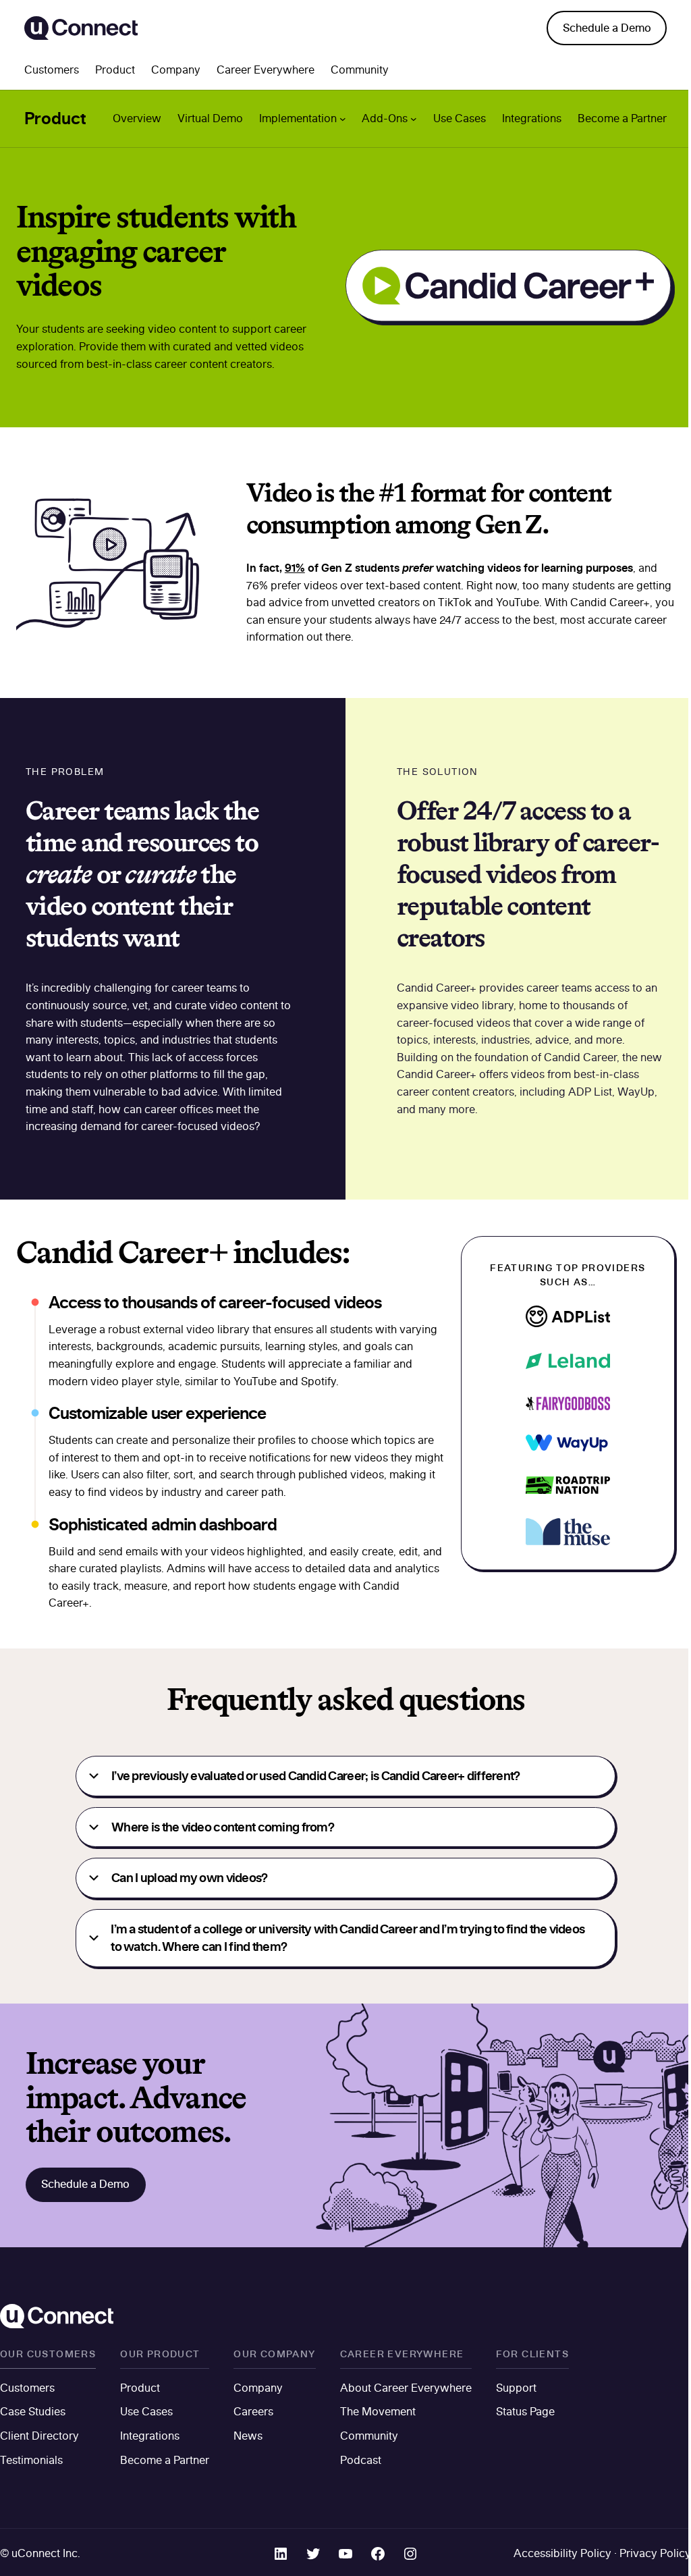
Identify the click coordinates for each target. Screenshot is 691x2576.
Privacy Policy (655, 2553)
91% (295, 567)
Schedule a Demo (607, 28)
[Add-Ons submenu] (414, 119)
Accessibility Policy (562, 2553)
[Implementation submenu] (343, 119)
